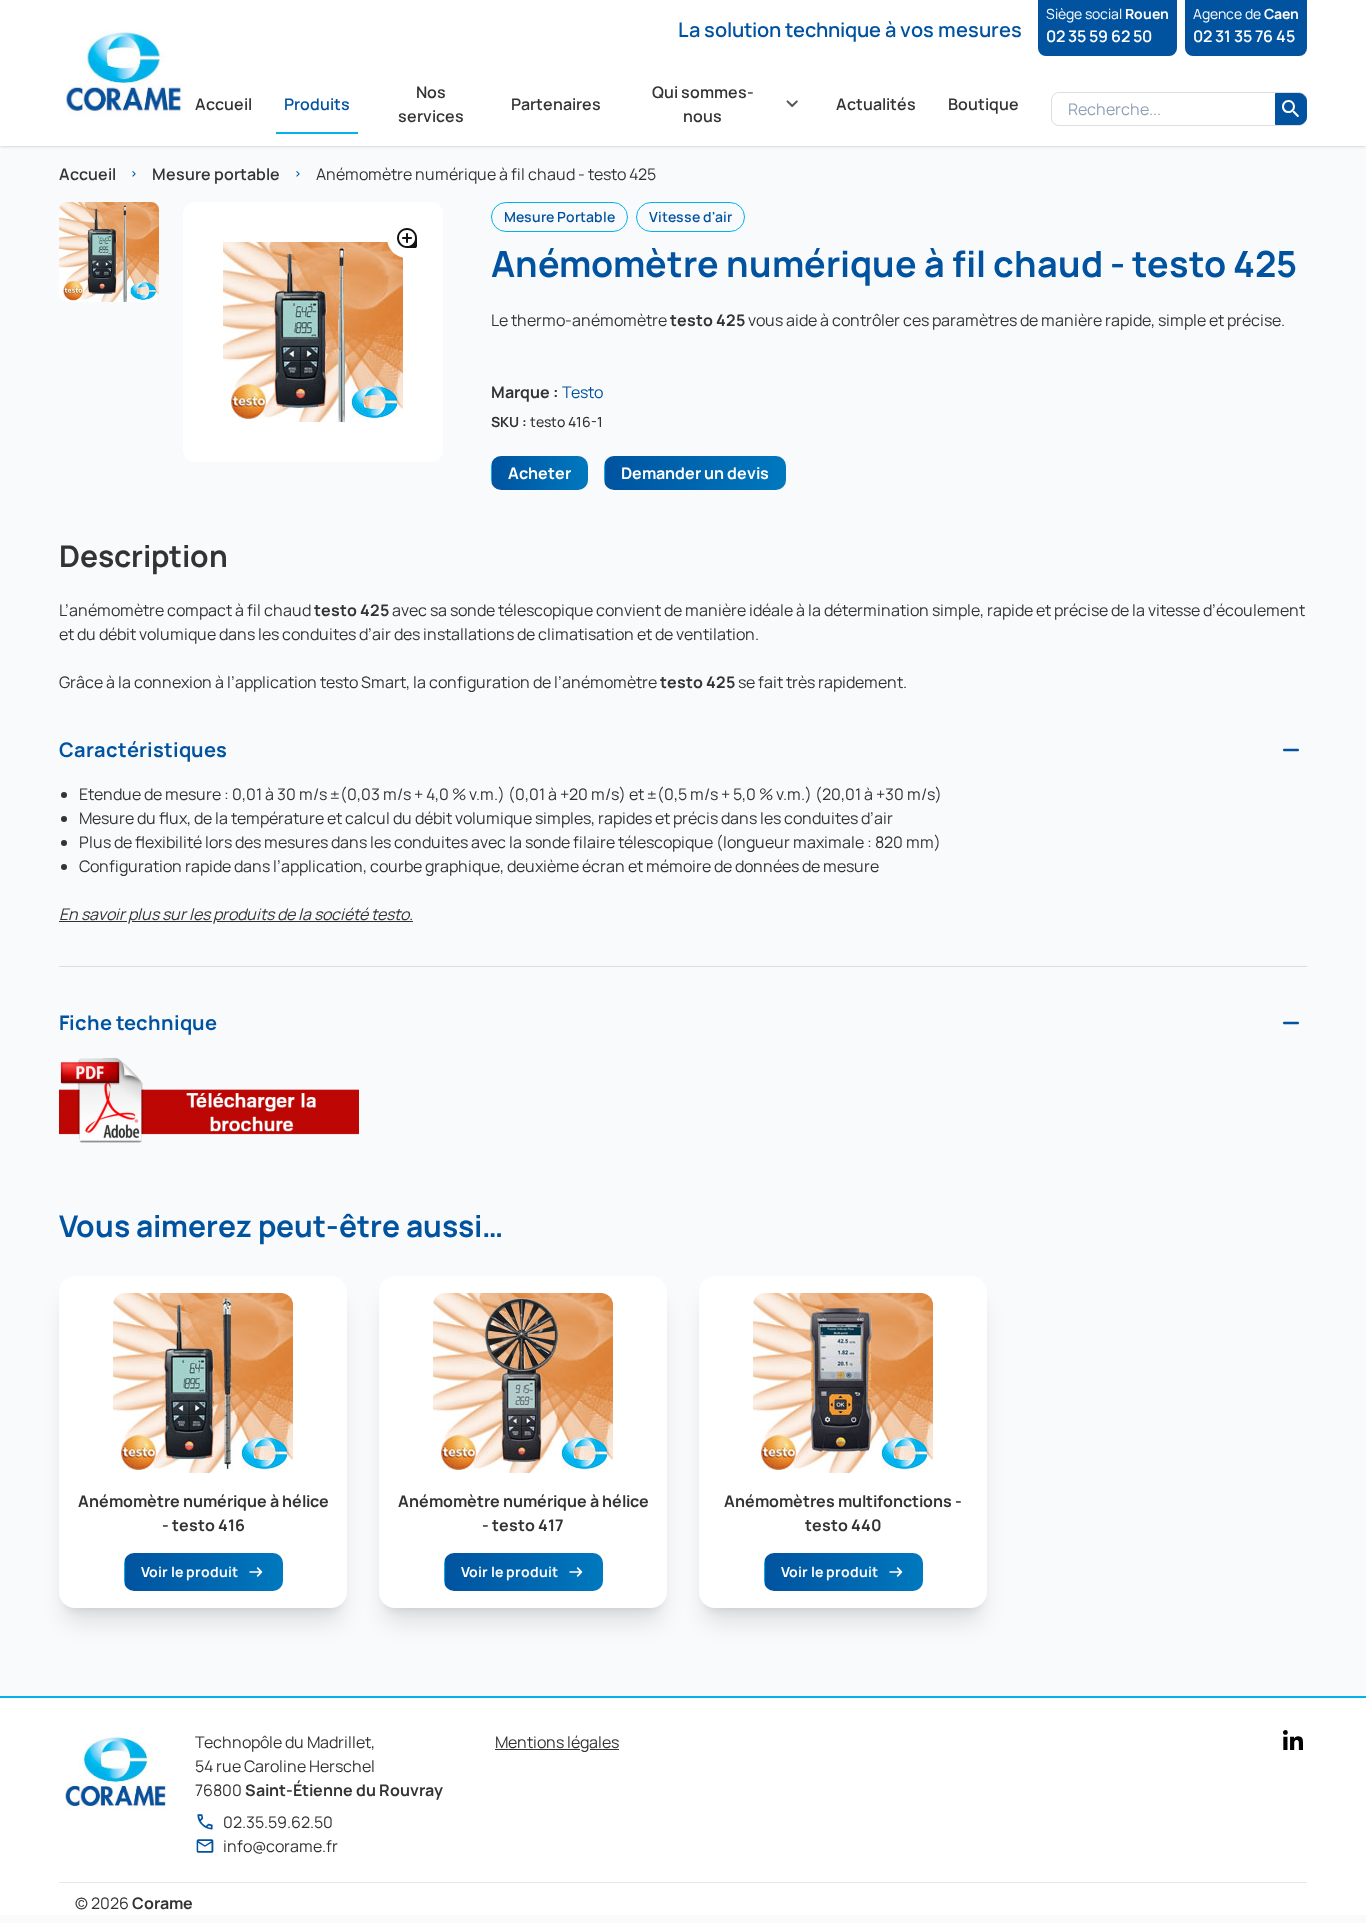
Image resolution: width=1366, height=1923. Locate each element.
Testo (582, 392)
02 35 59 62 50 (1099, 36)
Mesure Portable (559, 216)
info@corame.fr (280, 1846)
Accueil (87, 174)
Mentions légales (557, 1742)
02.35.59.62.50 (278, 1822)
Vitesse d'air (690, 216)
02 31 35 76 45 (1244, 36)
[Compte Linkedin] (1293, 1740)
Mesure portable (216, 174)
